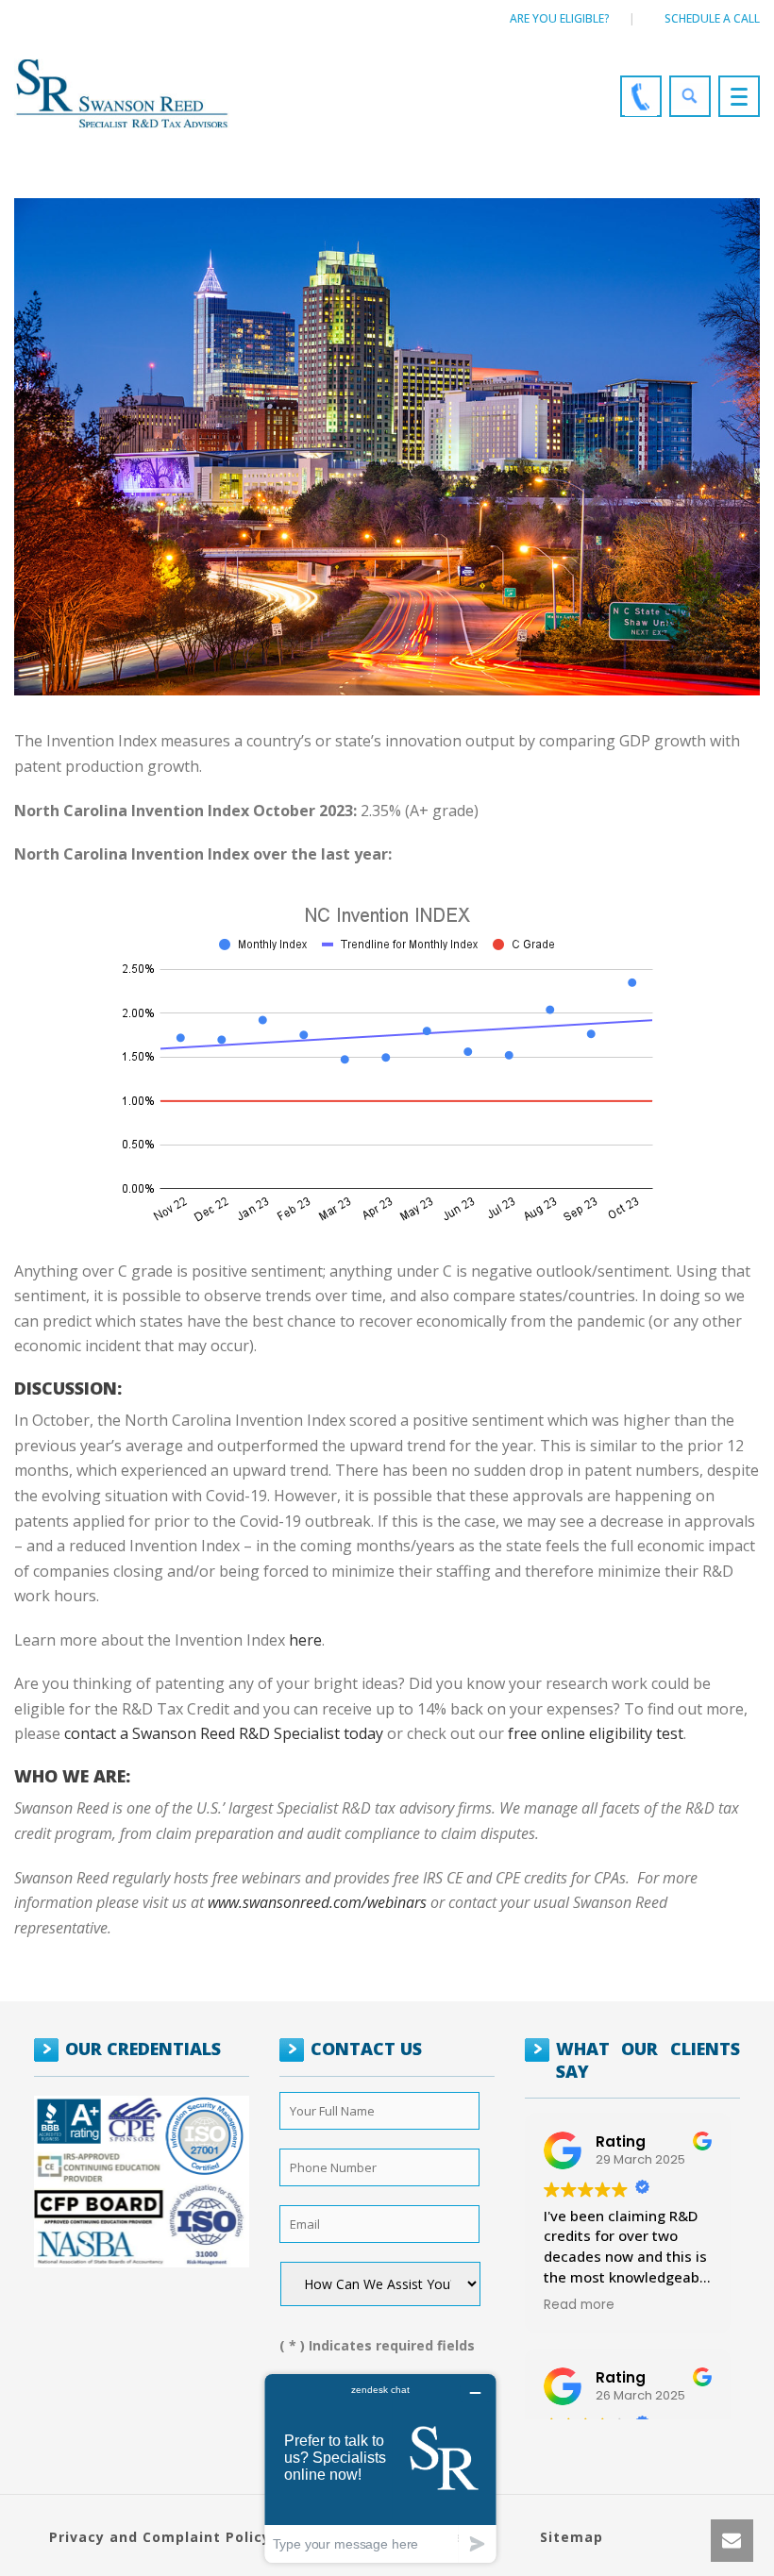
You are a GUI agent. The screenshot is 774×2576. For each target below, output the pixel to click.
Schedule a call (712, 18)
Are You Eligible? (560, 18)
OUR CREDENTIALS (143, 2049)
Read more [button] (579, 2305)
